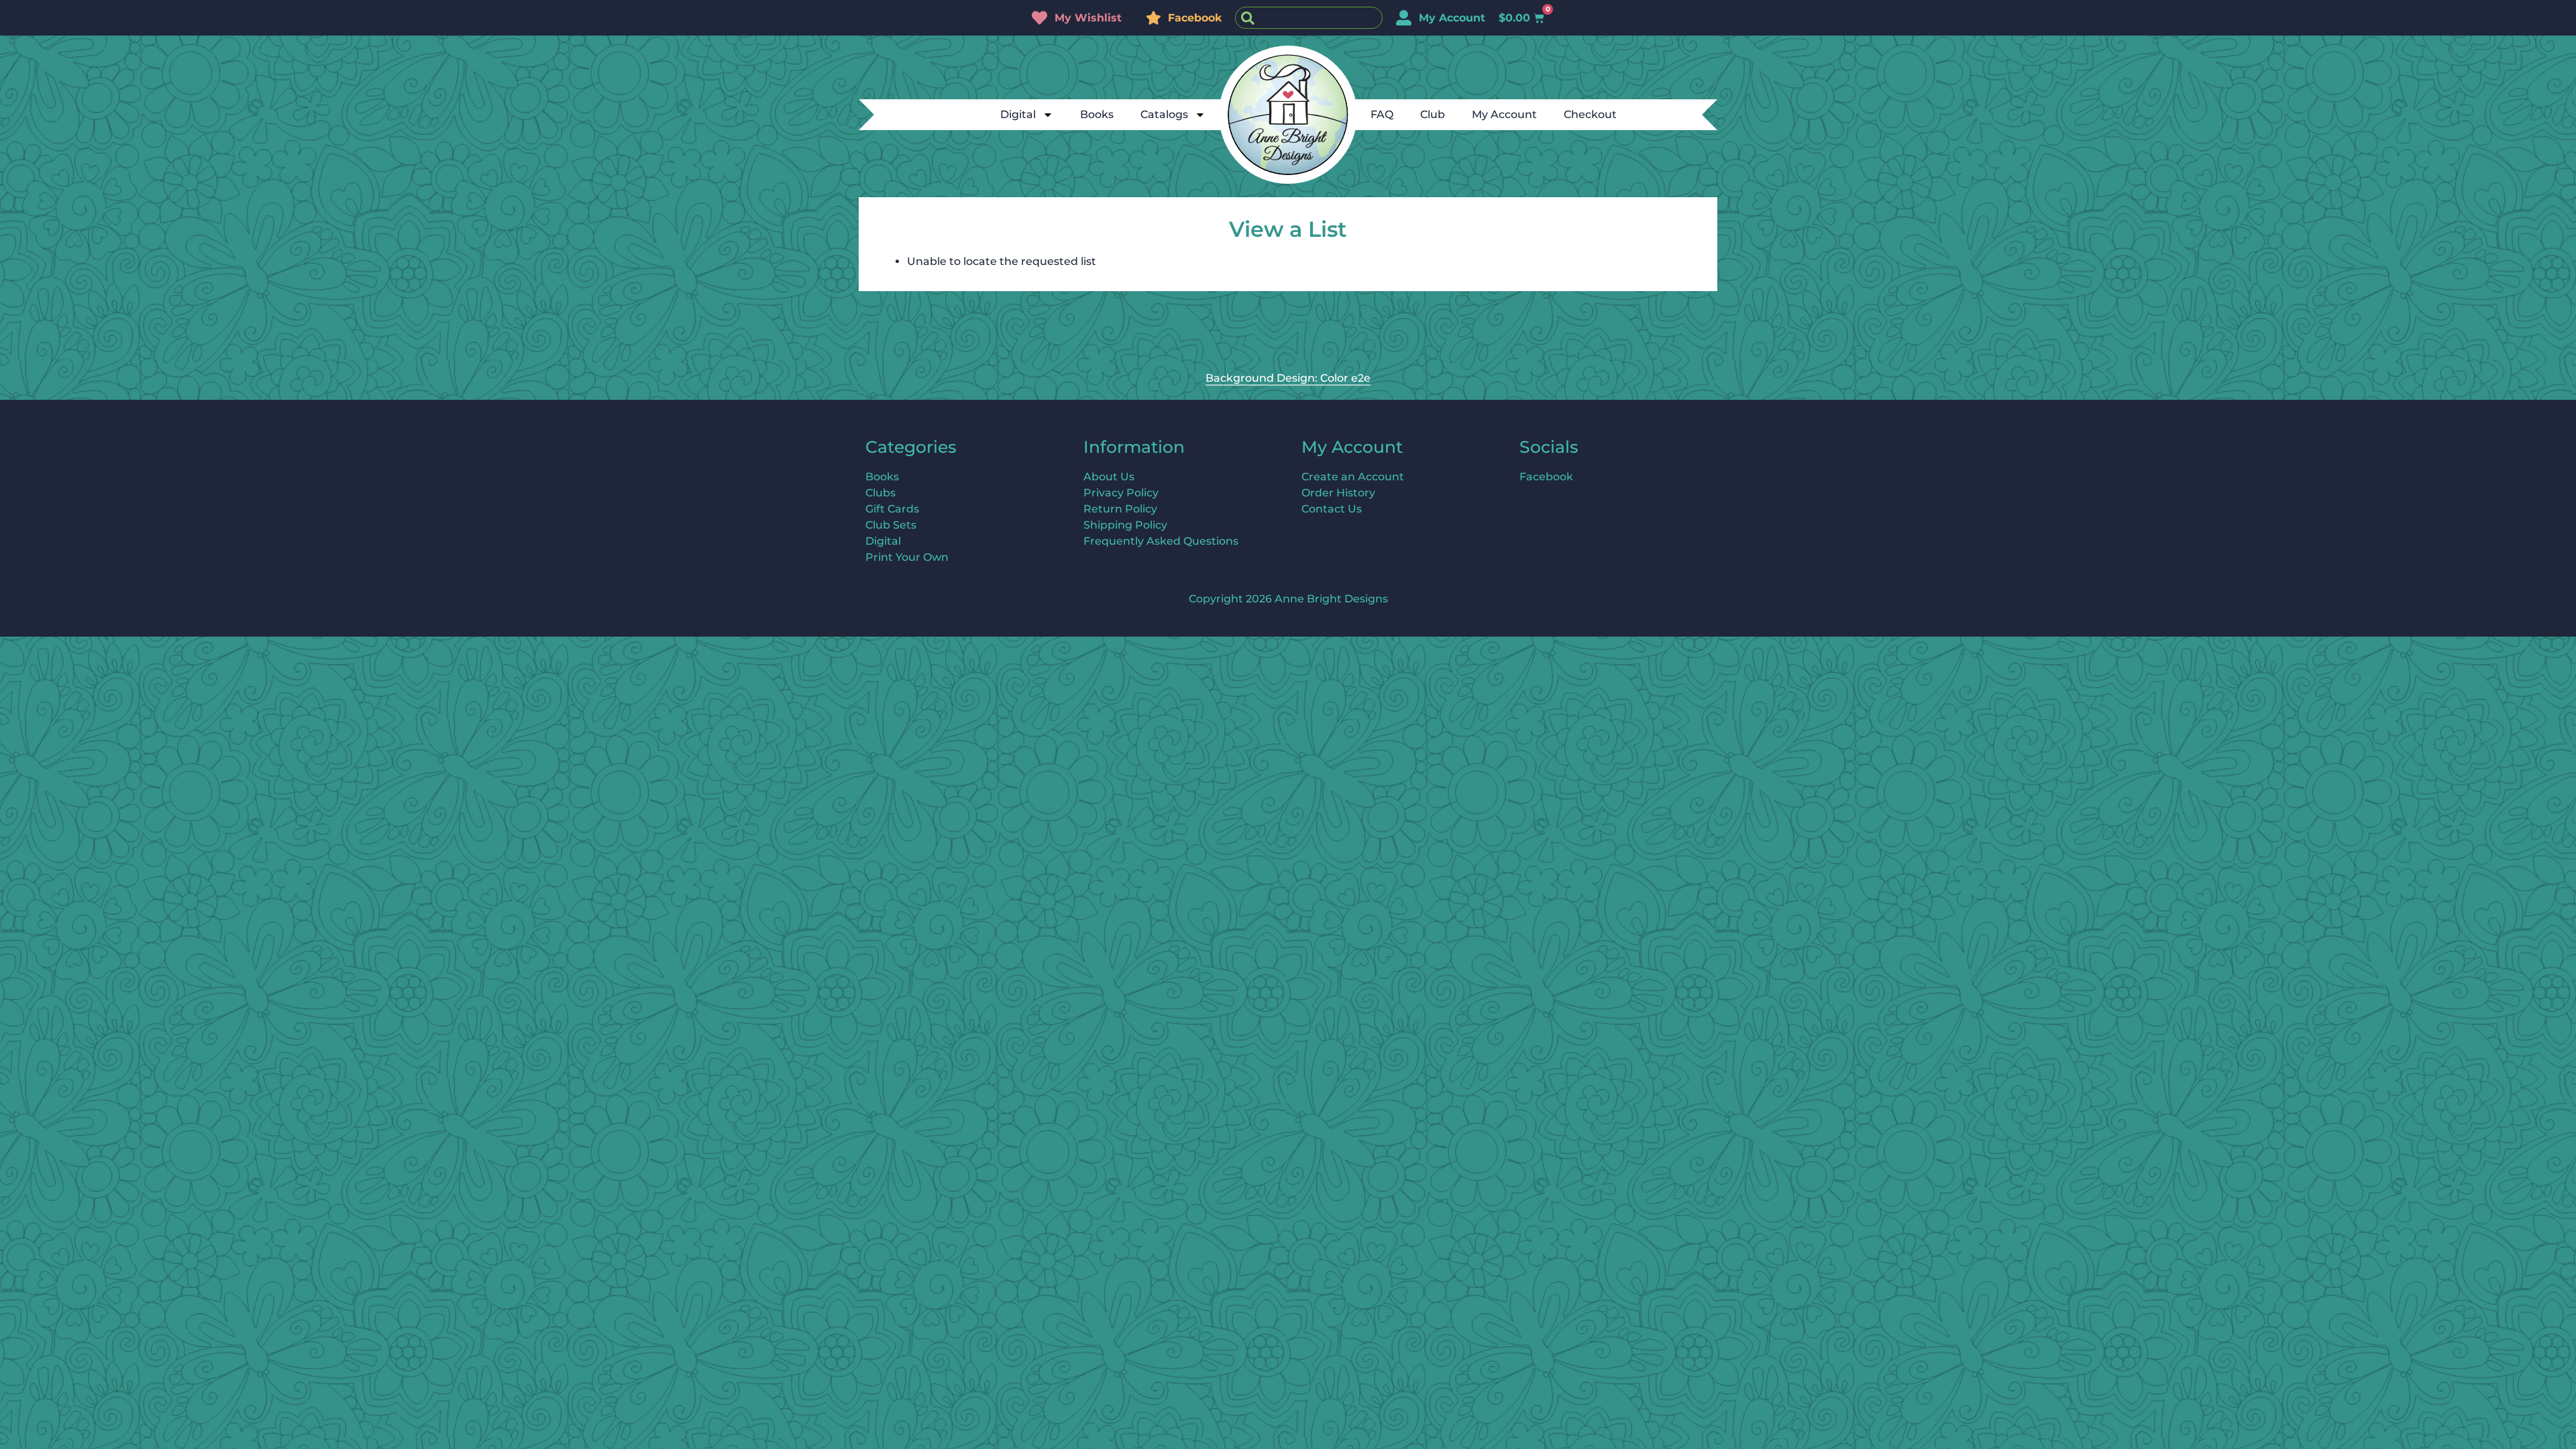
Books (1097, 114)
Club (1433, 114)
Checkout (1590, 114)
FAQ (1382, 114)
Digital (1018, 114)
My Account (1504, 114)
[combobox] (1309, 18)
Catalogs (1164, 114)
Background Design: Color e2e (1288, 378)
